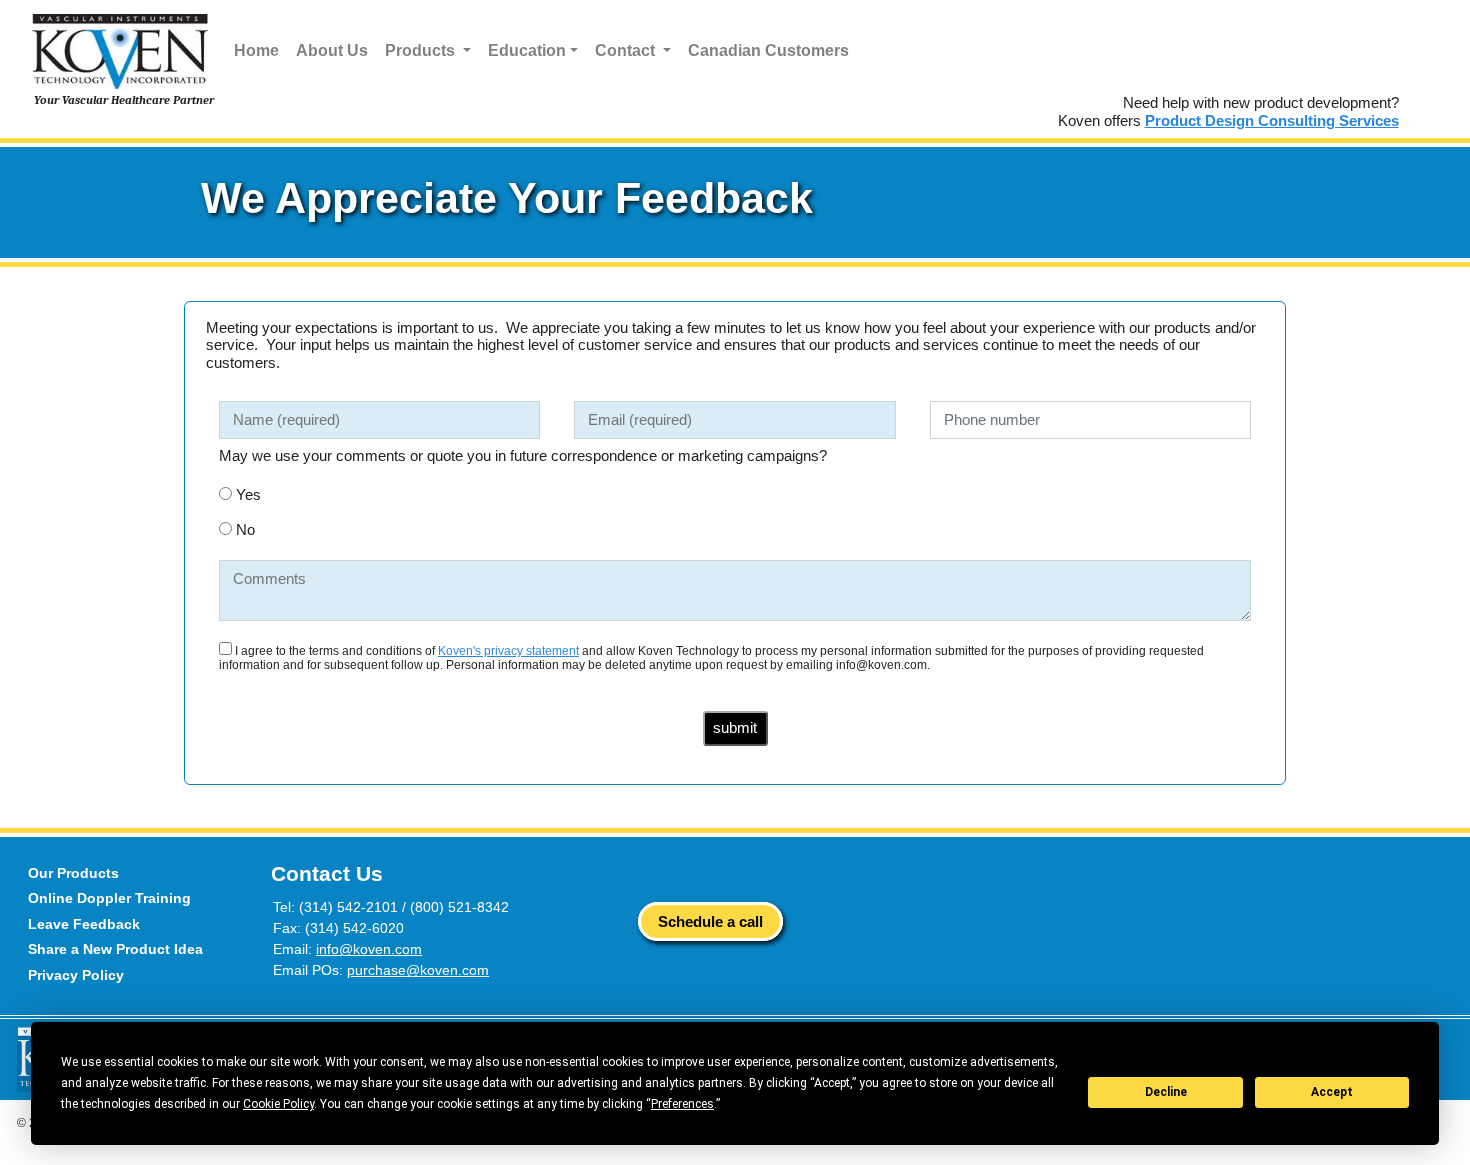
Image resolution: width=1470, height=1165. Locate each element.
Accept (1332, 1092)
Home (256, 50)
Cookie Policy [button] (278, 1104)
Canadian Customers (768, 50)
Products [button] (422, 50)
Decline (1166, 1092)
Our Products (73, 873)
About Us (332, 50)
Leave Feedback (84, 924)
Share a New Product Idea (115, 949)
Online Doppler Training (109, 898)
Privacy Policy (76, 975)
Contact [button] (627, 50)
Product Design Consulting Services (1272, 120)
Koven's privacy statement (508, 651)
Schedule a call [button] (710, 921)
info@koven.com (369, 949)
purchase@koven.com (418, 970)
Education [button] (527, 50)
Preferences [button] (682, 1104)
